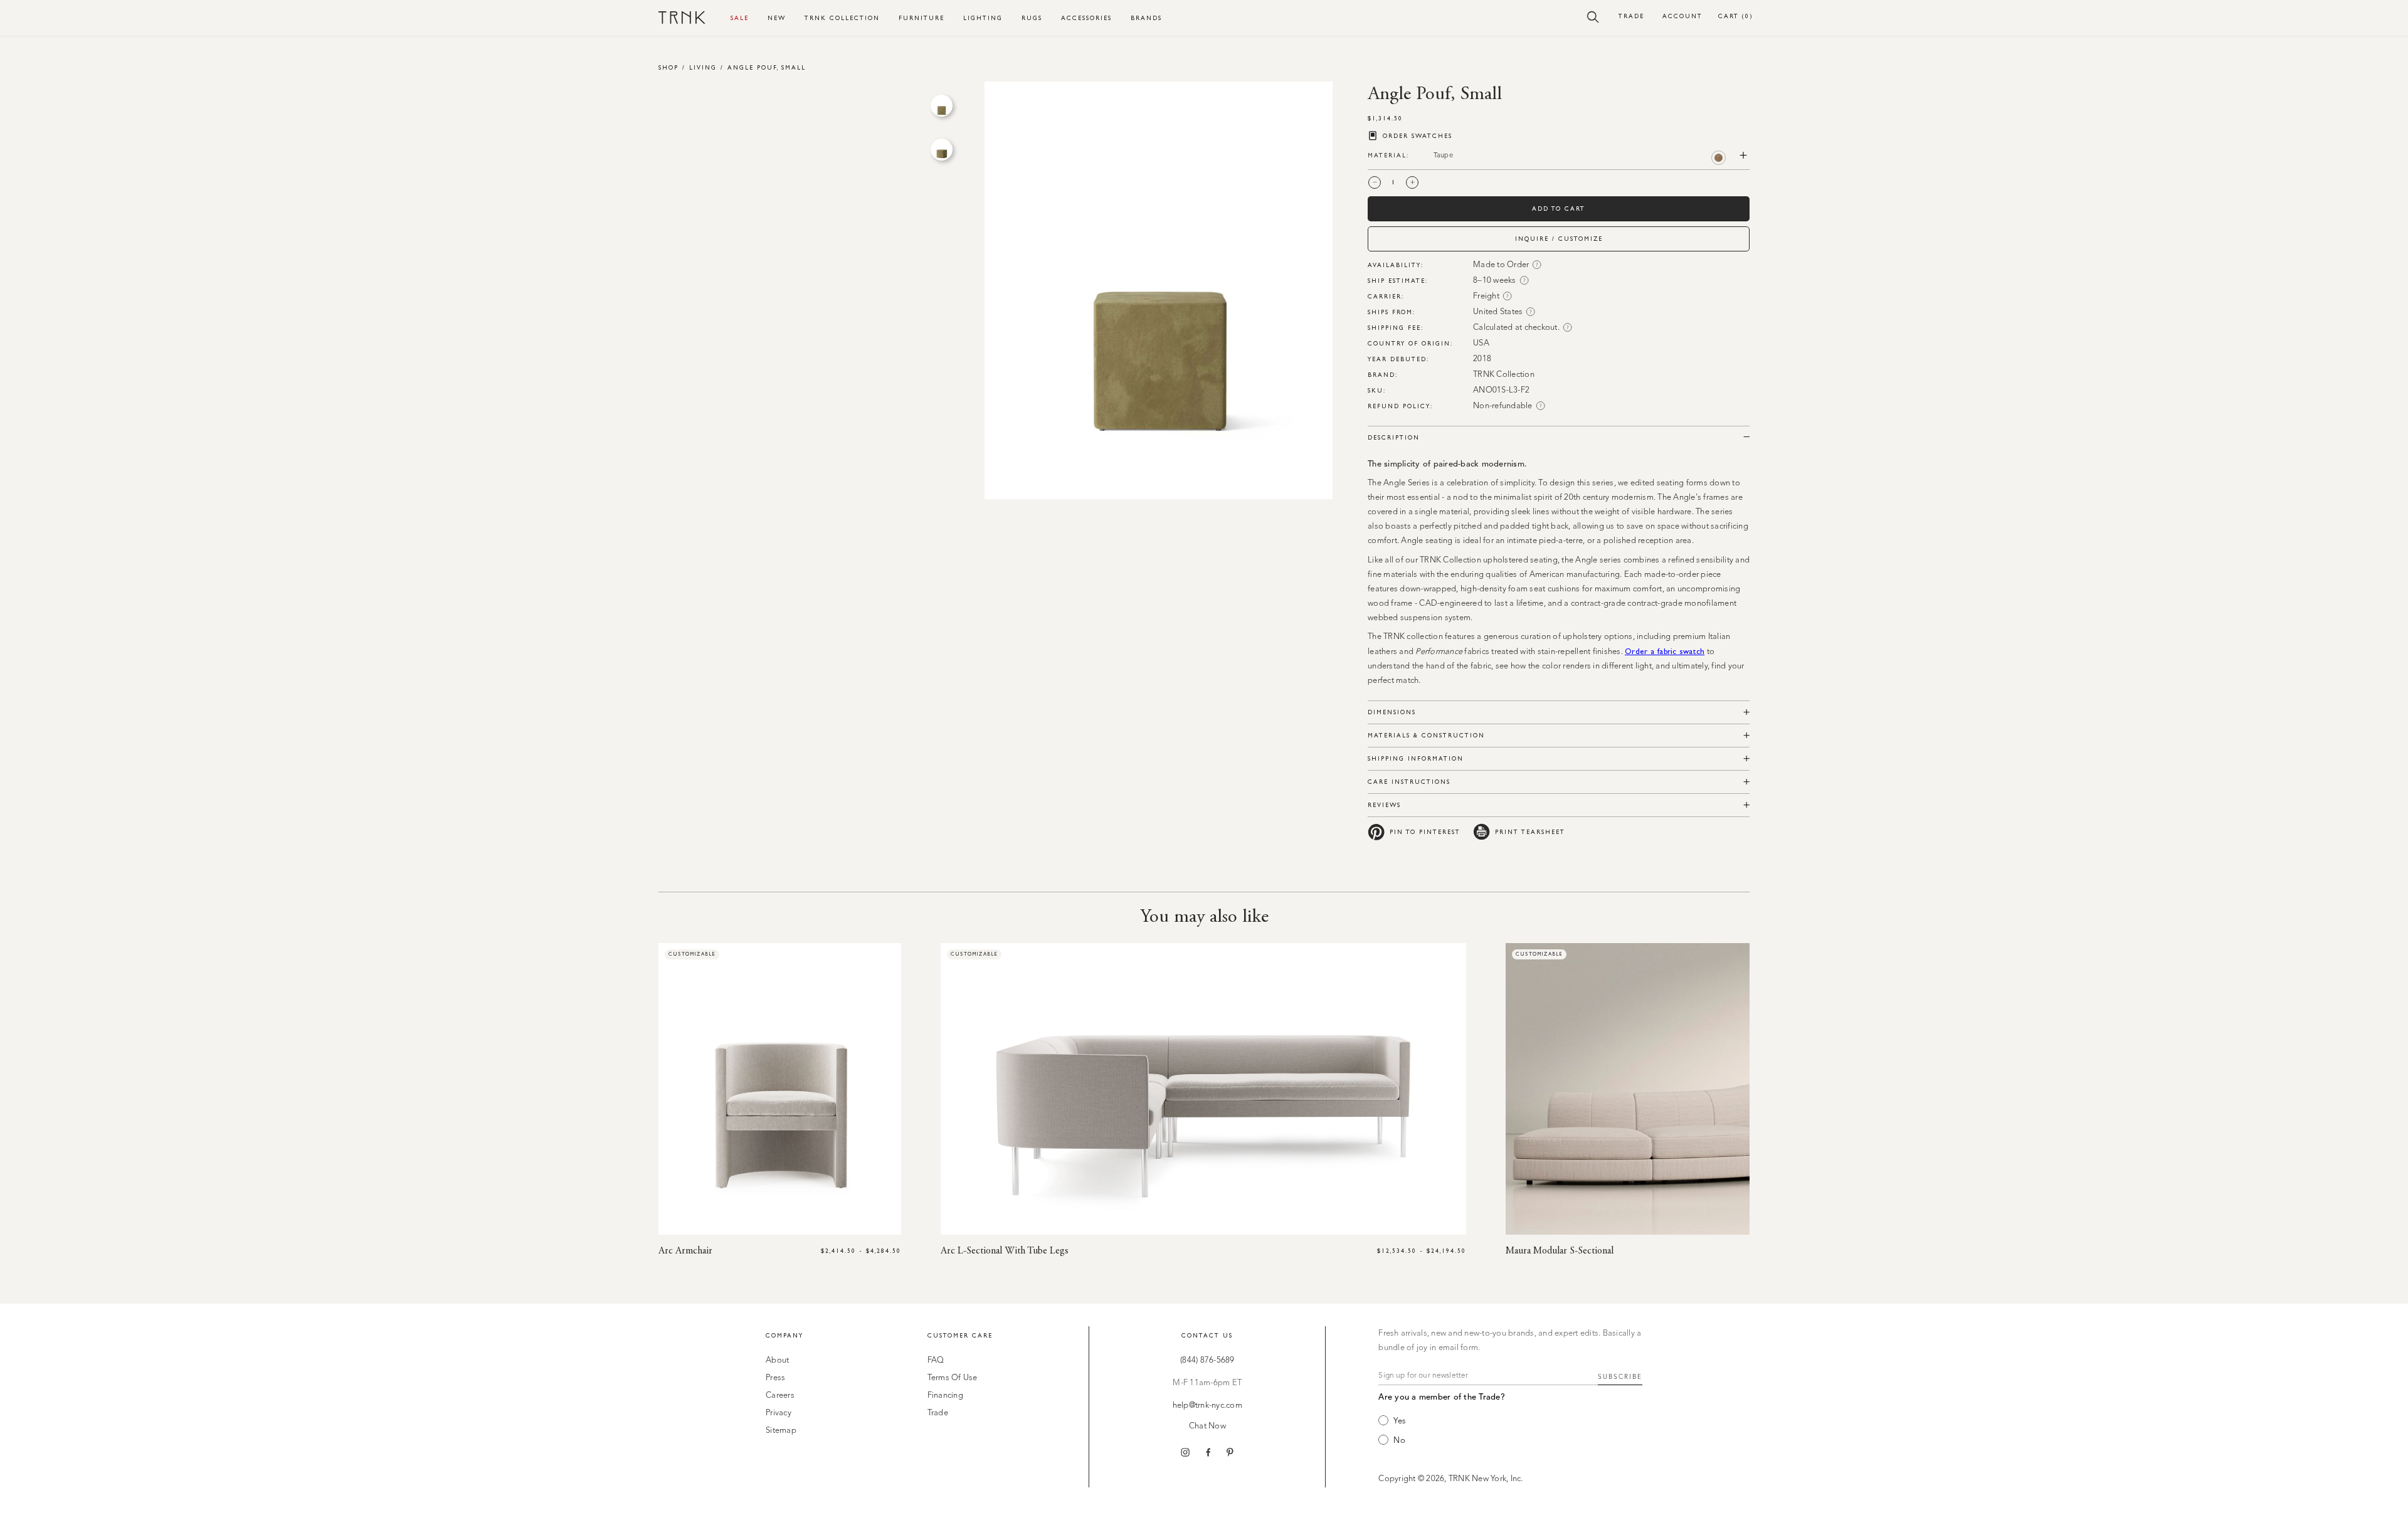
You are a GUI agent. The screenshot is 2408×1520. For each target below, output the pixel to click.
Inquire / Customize (1559, 239)
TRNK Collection (842, 18)
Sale (740, 18)
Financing (945, 1396)
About (777, 1360)
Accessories (1086, 18)
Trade (1631, 16)
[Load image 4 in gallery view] (942, 150)
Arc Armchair (685, 1251)
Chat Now (1207, 1426)
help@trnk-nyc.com (1207, 1406)
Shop (668, 67)
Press (775, 1378)
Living (703, 67)
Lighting (983, 18)
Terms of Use (953, 1378)
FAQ (936, 1360)
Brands (1146, 18)
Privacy (779, 1413)
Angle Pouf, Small (767, 67)
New (777, 18)
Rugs (1032, 18)
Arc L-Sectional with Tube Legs (1005, 1251)
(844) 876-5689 (1207, 1360)
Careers (780, 1396)
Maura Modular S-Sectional (1560, 1251)
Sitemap (781, 1431)
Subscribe (1620, 1377)
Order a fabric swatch (1665, 651)
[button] (1593, 16)
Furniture (921, 18)
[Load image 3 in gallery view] (942, 106)
